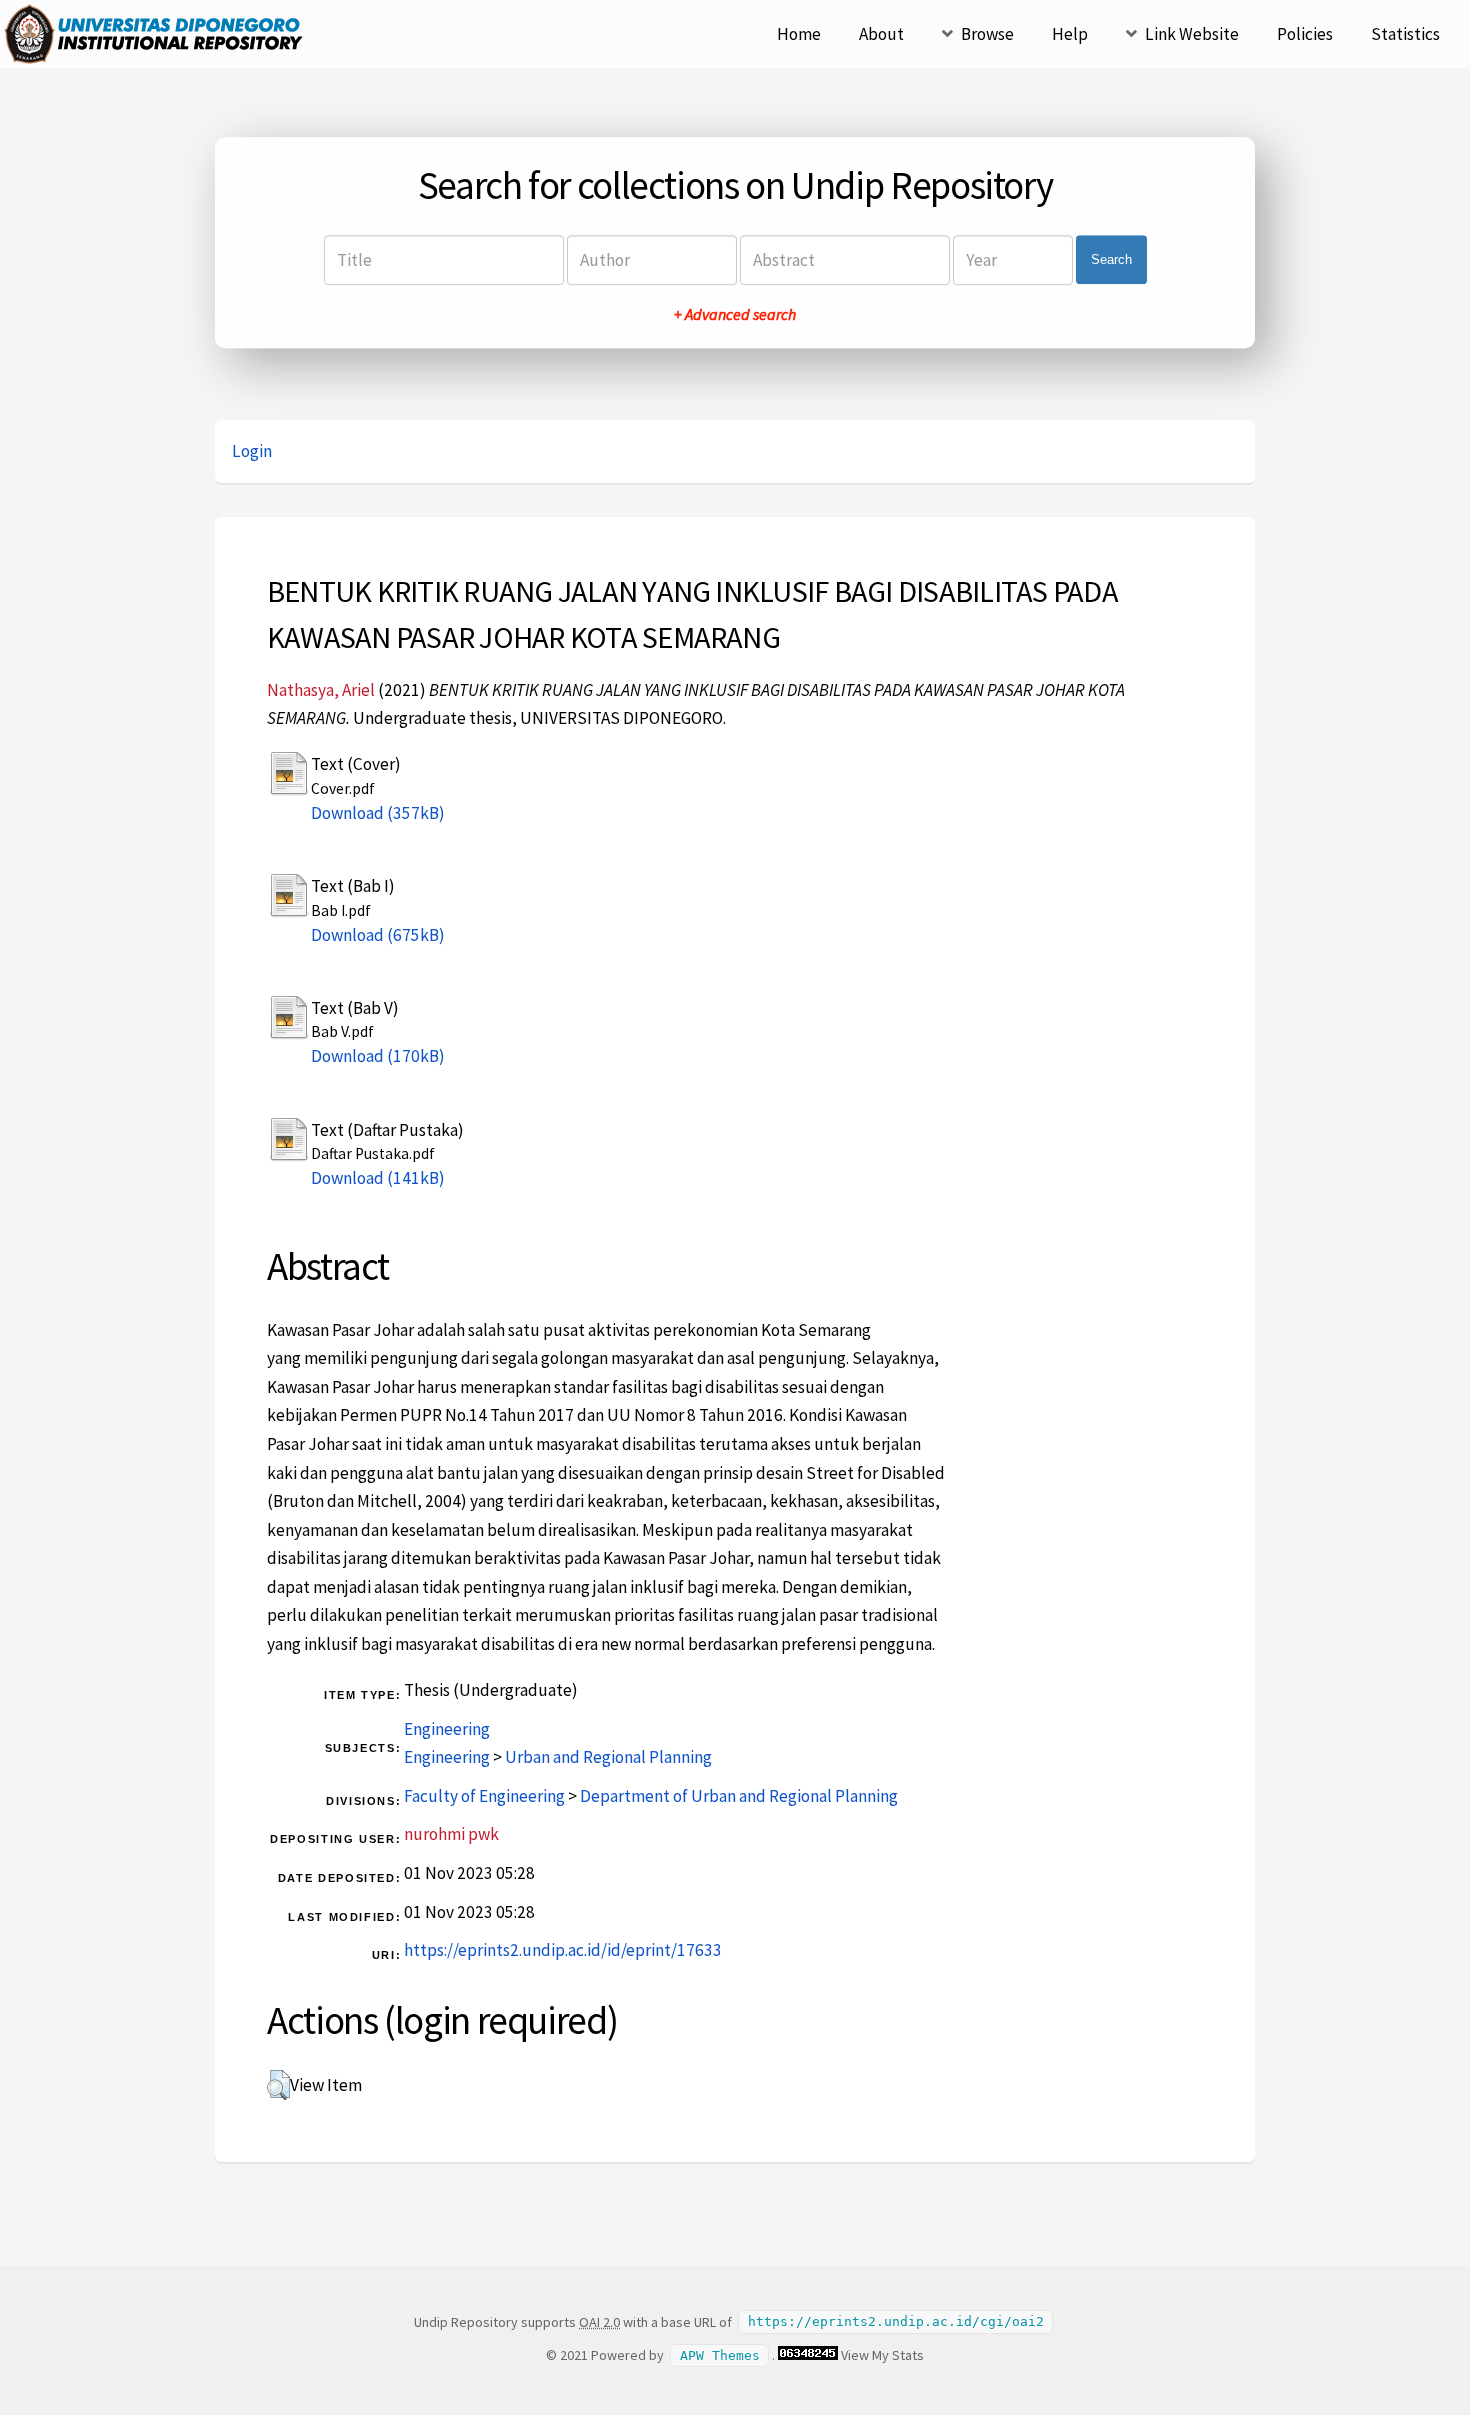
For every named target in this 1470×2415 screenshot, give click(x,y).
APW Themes (720, 2355)
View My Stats (882, 2355)
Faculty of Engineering (484, 1796)
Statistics (1405, 34)
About (881, 34)
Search (1111, 259)
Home (799, 34)
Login (252, 451)
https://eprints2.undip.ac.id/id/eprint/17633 (563, 1950)
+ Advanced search (735, 314)
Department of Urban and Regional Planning (739, 1796)
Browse (987, 34)
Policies (1305, 34)
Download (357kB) (378, 813)
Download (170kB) (378, 1056)
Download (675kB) (378, 935)
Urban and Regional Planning (608, 1757)
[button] (278, 2085)
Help (1070, 34)
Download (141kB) (378, 1178)
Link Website (1192, 34)
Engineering (447, 1729)
